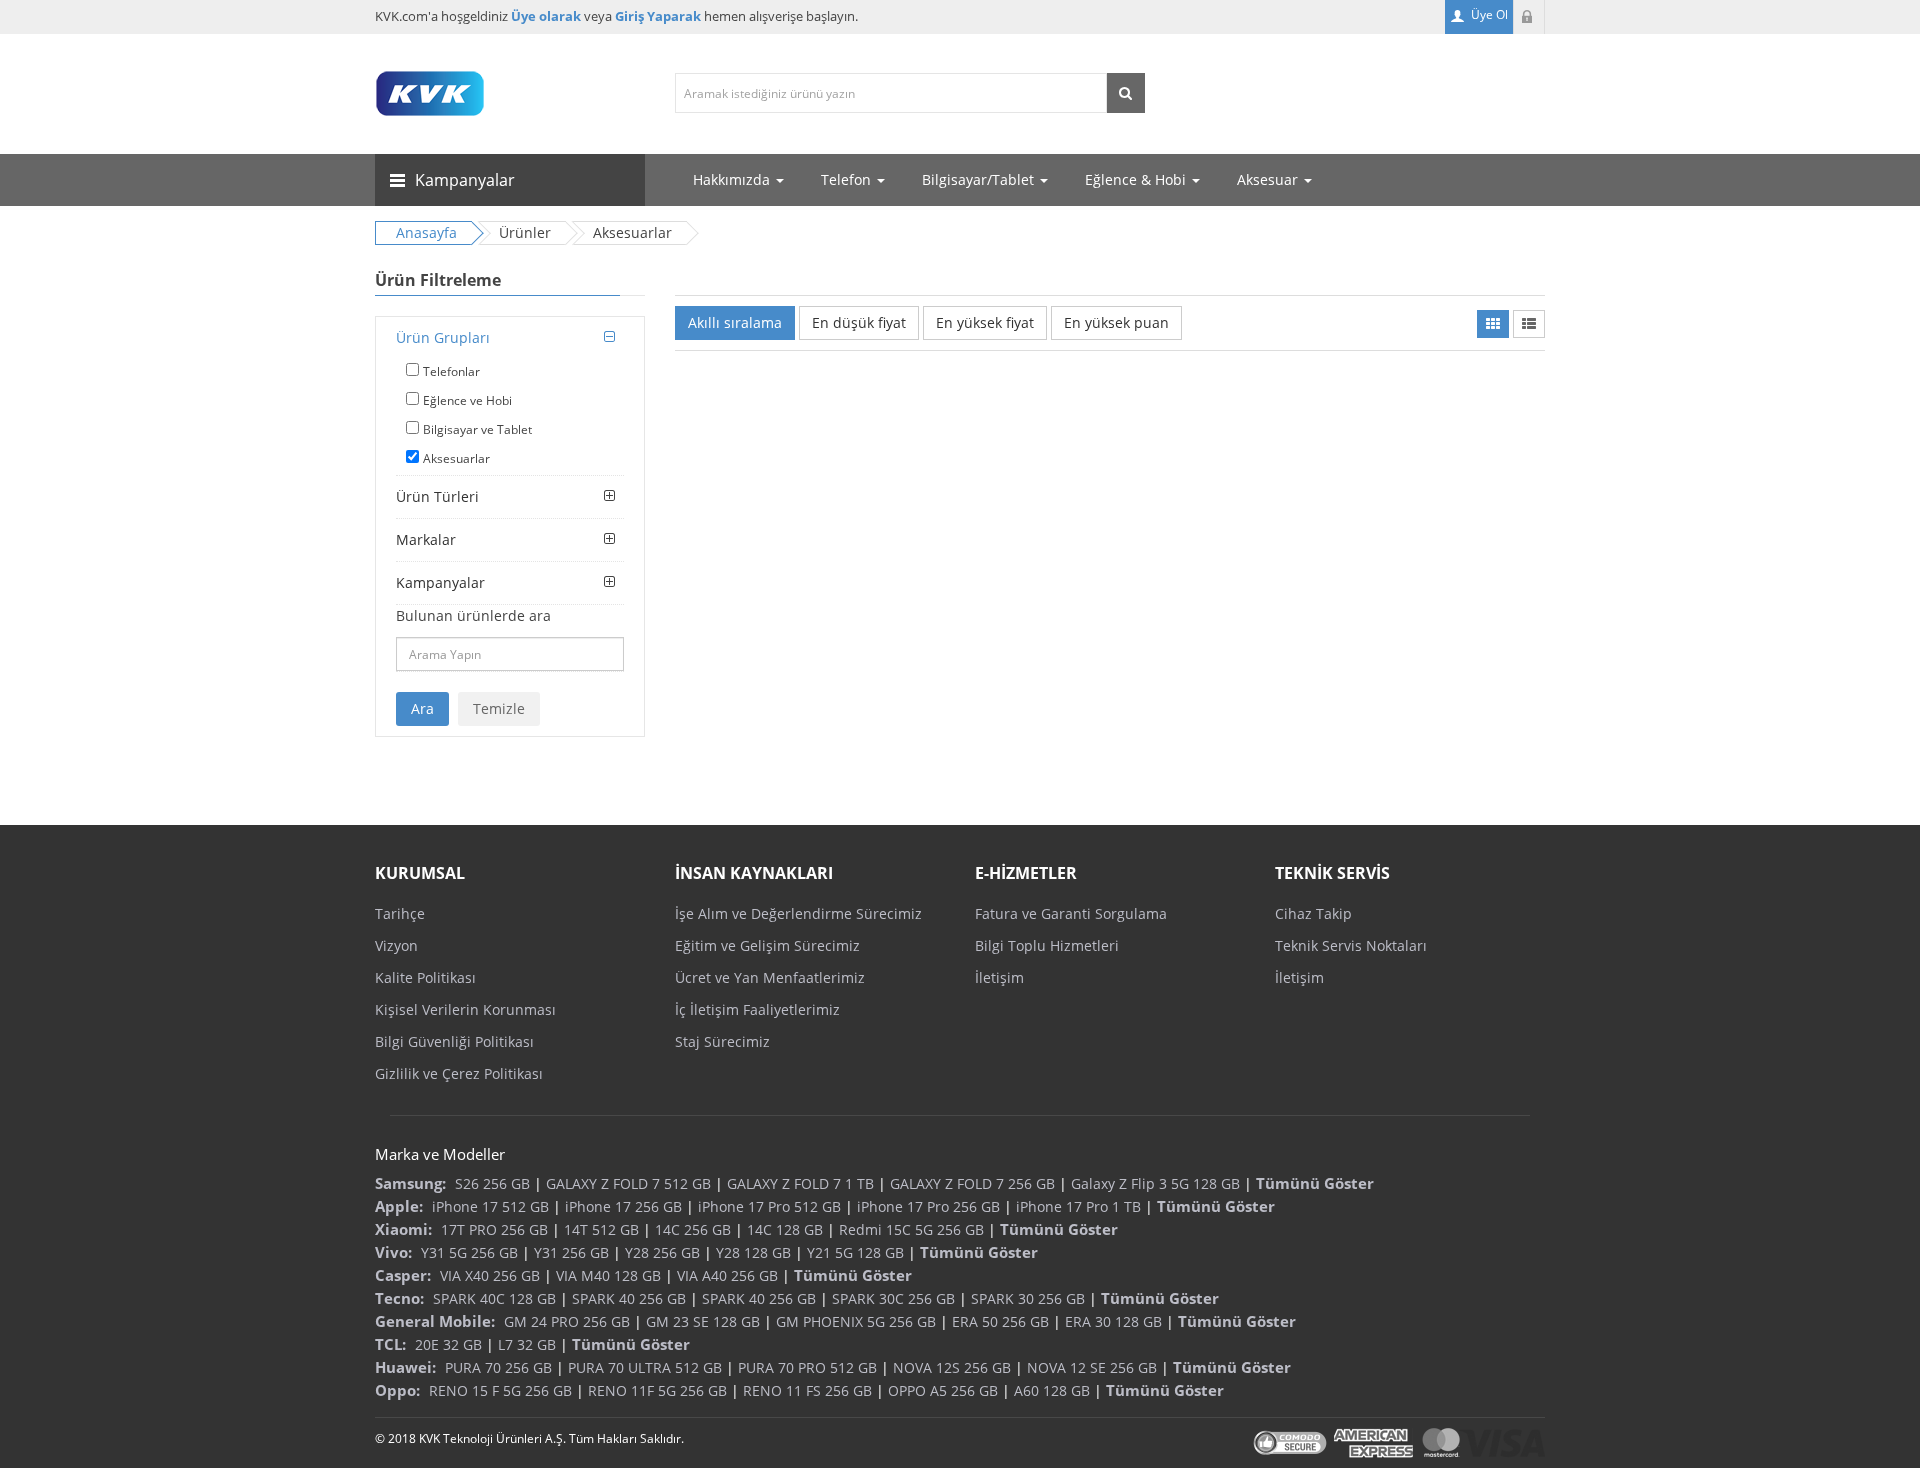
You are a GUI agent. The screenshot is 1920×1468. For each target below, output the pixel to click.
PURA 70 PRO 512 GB (807, 1367)
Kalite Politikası (425, 977)
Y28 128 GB (753, 1252)
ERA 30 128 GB (1113, 1321)
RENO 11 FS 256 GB (807, 1390)
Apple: (399, 1206)
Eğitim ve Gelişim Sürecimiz (767, 945)
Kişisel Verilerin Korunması (465, 1009)
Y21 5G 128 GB (855, 1252)
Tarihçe (400, 913)
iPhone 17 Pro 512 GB (769, 1206)
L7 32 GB (527, 1344)
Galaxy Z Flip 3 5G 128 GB (1155, 1183)
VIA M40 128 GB (608, 1275)
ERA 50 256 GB (1000, 1321)
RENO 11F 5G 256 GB (657, 1390)
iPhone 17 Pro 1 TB (1078, 1206)
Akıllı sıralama (735, 322)
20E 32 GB (448, 1344)
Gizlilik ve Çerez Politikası (459, 1073)
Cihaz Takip (1313, 913)
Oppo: (397, 1390)
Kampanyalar (440, 582)
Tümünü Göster (1315, 1183)
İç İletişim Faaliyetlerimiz (757, 1009)
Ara (422, 708)
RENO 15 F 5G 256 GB (500, 1390)
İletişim (999, 977)
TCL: (390, 1344)
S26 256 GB (492, 1183)
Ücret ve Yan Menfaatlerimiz (770, 977)
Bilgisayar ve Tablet (477, 429)
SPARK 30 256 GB (1028, 1298)
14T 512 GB (601, 1229)
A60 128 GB (1052, 1390)
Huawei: (405, 1367)
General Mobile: (435, 1321)
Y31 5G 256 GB (469, 1252)
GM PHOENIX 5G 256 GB (856, 1321)
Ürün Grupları (443, 337)
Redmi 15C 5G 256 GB (911, 1229)
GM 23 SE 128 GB (703, 1321)
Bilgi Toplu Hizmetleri (1047, 945)
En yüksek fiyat (985, 322)
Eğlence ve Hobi (467, 400)
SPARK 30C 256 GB (893, 1298)
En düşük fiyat (859, 322)
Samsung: (410, 1183)
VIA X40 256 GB (490, 1275)
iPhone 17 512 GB (490, 1206)
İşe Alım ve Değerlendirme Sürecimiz (798, 913)
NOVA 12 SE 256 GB (1092, 1367)
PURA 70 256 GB (498, 1367)
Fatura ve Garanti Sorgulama (1071, 913)
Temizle (499, 708)
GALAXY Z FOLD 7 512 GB (628, 1183)
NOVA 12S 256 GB (952, 1367)
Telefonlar (451, 371)
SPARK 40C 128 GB (494, 1298)
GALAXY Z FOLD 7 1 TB (800, 1183)
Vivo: (393, 1252)
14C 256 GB (693, 1229)
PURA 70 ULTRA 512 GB (645, 1367)
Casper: (403, 1275)
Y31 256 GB (571, 1252)
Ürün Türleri (437, 496)
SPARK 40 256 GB (629, 1298)
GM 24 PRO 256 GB (567, 1321)
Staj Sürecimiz (722, 1041)
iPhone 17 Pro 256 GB (928, 1206)
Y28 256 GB (662, 1252)
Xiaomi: (403, 1229)
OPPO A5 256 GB (943, 1390)
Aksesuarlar (456, 458)
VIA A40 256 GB (727, 1275)
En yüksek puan (1116, 322)
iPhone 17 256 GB (623, 1206)
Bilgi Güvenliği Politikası (454, 1041)
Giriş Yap (1529, 17)
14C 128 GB (785, 1229)
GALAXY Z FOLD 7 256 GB (972, 1183)
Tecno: (399, 1298)
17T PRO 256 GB (494, 1229)
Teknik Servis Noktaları (1351, 945)
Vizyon (396, 945)
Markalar (426, 539)
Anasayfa (426, 232)
